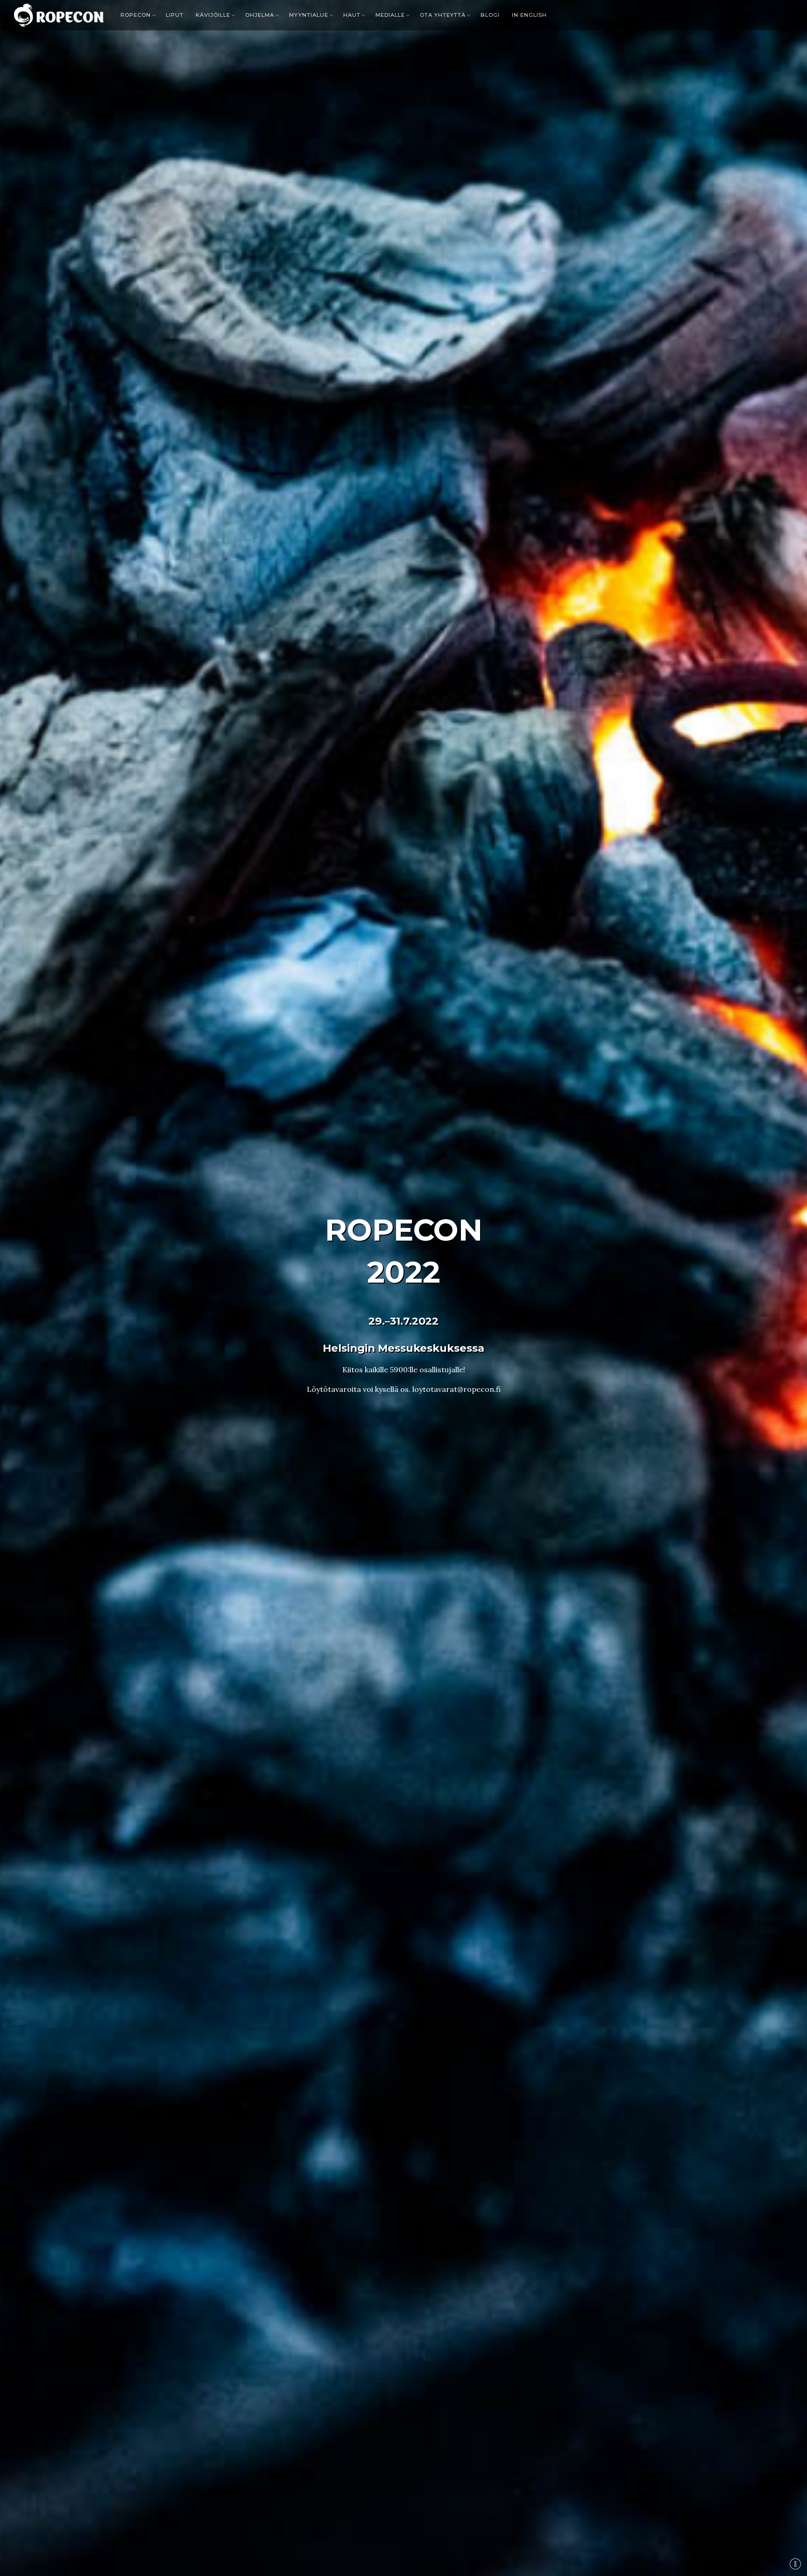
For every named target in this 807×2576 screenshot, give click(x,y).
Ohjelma (260, 15)
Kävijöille (213, 15)
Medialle (390, 15)
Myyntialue (309, 15)
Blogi (490, 15)
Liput (175, 15)
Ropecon (136, 15)
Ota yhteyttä (443, 15)
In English (529, 15)
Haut (352, 15)
